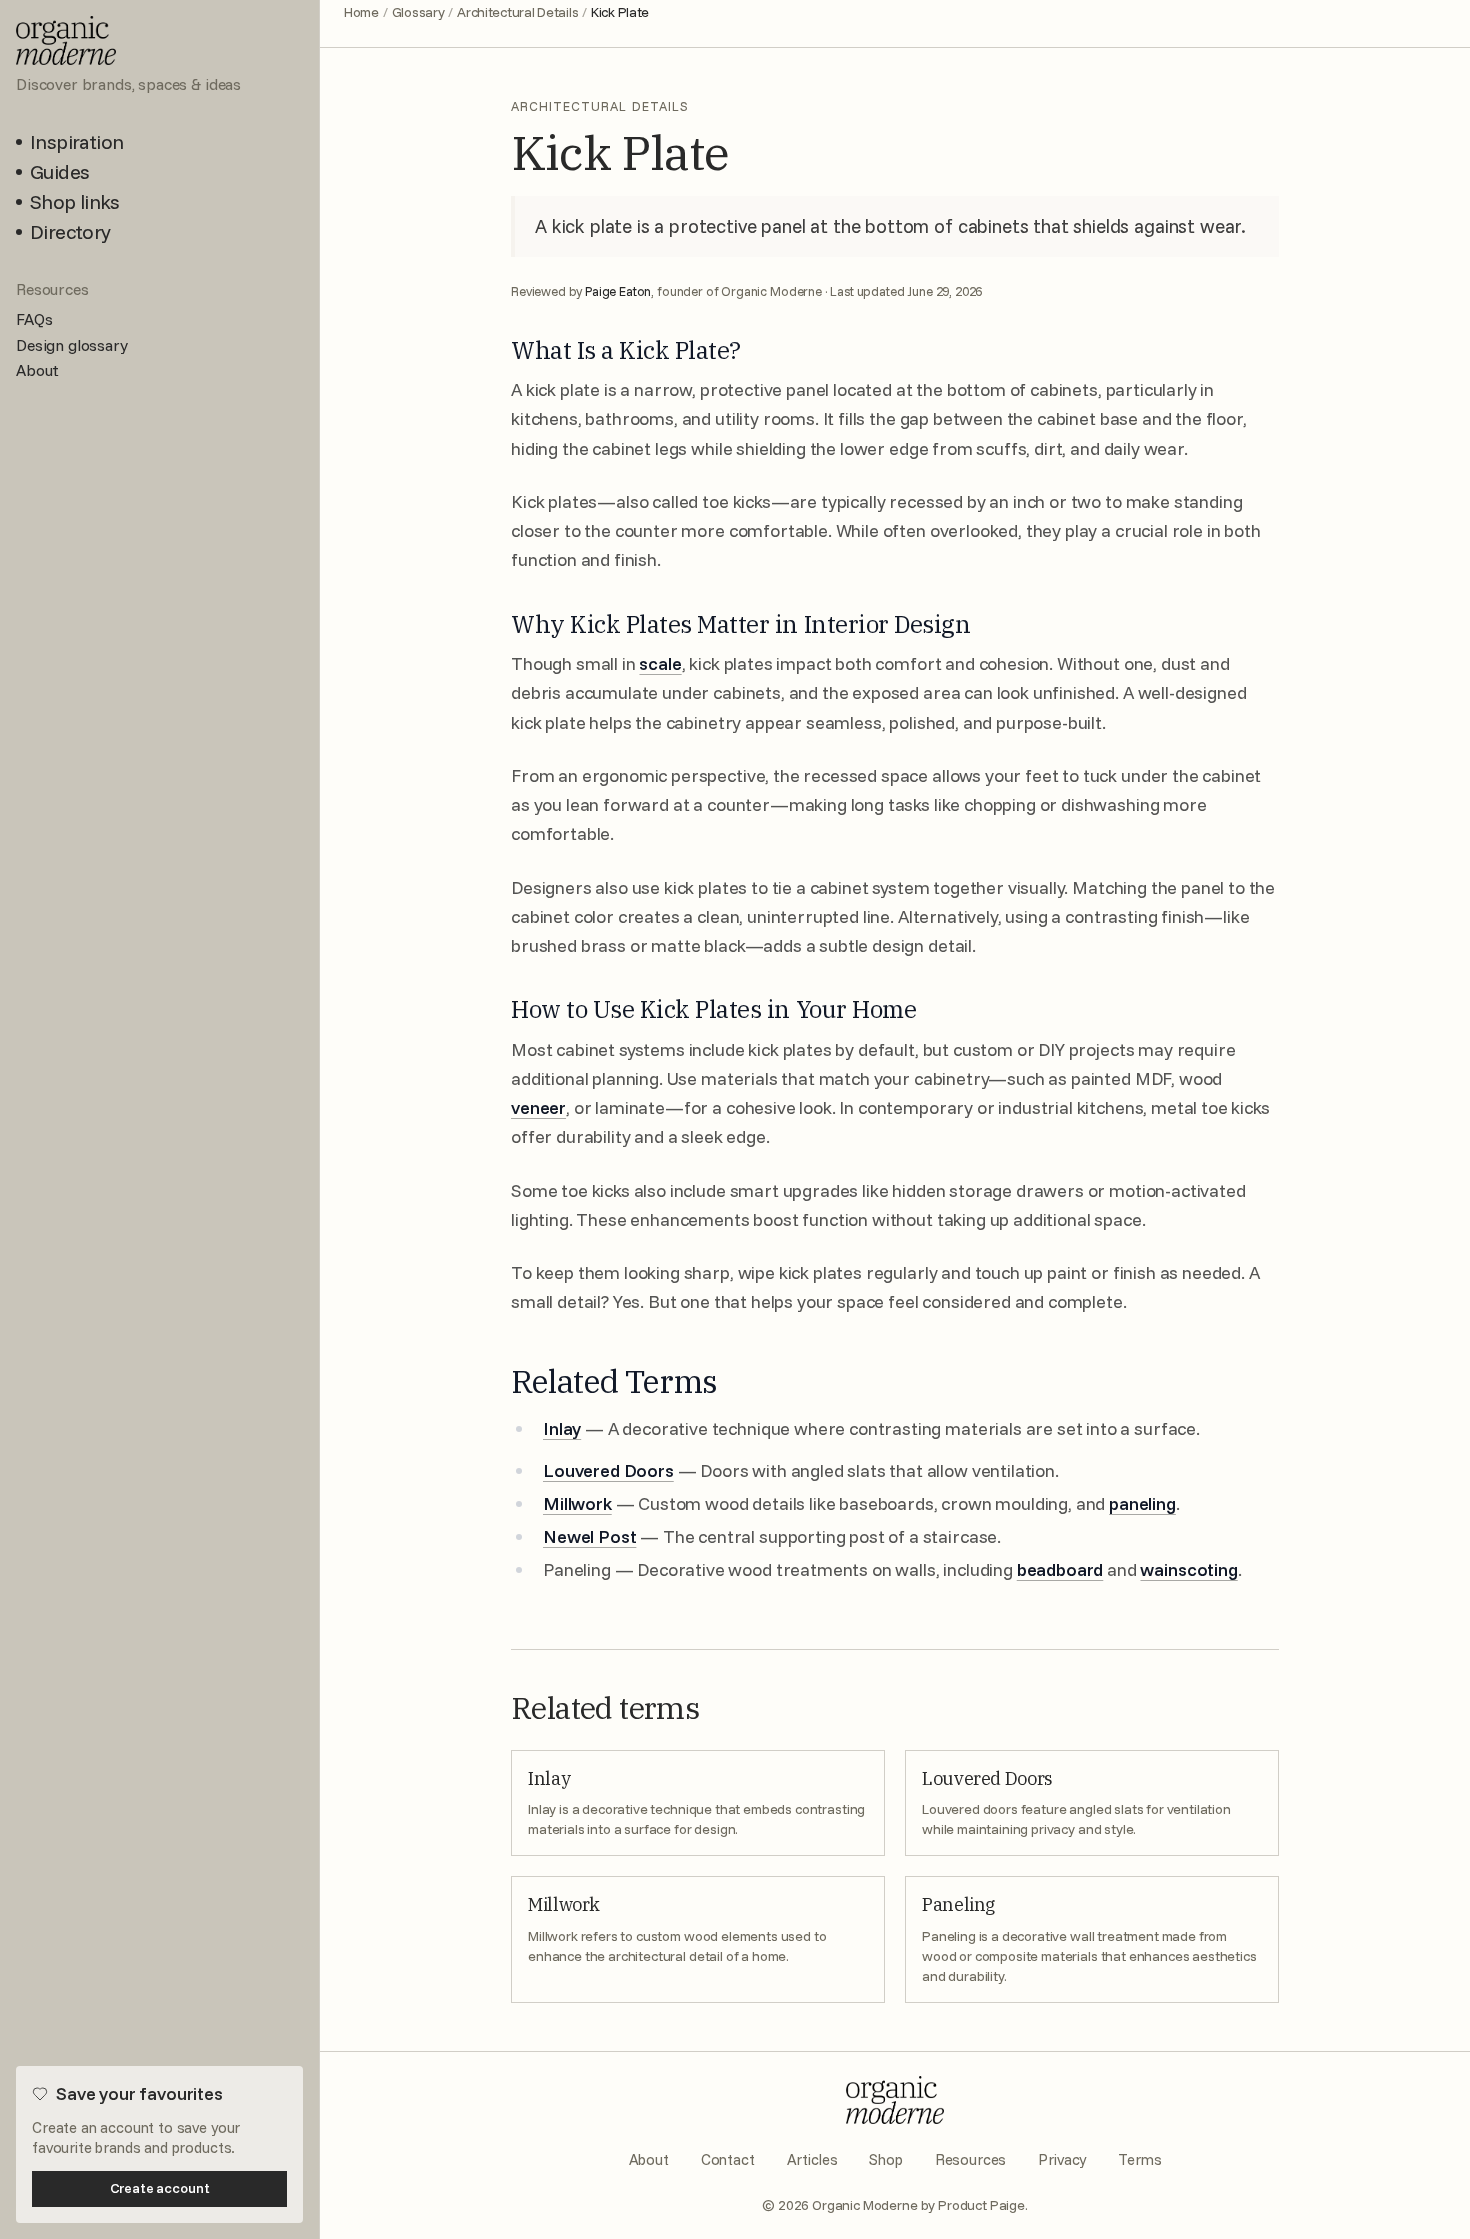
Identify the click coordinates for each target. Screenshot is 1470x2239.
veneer (538, 1107)
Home (361, 12)
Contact (728, 2159)
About (649, 2159)
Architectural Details (517, 12)
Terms (1139, 2159)
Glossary (418, 12)
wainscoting (1188, 1569)
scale (660, 663)
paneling (1142, 1503)
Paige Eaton (618, 291)
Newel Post (589, 1536)
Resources (971, 2159)
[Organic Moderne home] (895, 2100)
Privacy (1062, 2159)
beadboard (1060, 1569)
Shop (885, 2159)
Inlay (562, 1428)
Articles (812, 2159)
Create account (160, 2188)
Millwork (577, 1503)
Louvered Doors (608, 1470)
